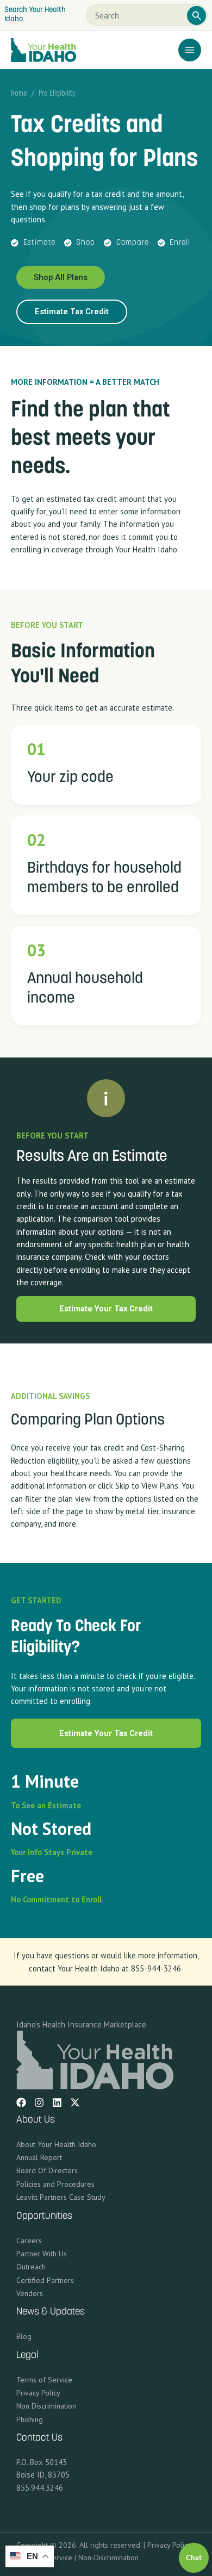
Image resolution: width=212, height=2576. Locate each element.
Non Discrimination (46, 2406)
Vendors (30, 2293)
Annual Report (39, 2157)
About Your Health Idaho (56, 2144)
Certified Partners (45, 2280)
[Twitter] (75, 2102)
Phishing (30, 2419)
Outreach (31, 2267)
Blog (24, 2336)
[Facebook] (21, 2102)
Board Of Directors (47, 2170)
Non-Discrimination (108, 2558)
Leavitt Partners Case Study (61, 2197)
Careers (29, 2241)
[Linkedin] (57, 2102)
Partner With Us (42, 2254)
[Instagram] (39, 2102)
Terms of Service (44, 2380)
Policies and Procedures (55, 2184)
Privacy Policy (38, 2393)
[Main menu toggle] (190, 50)
